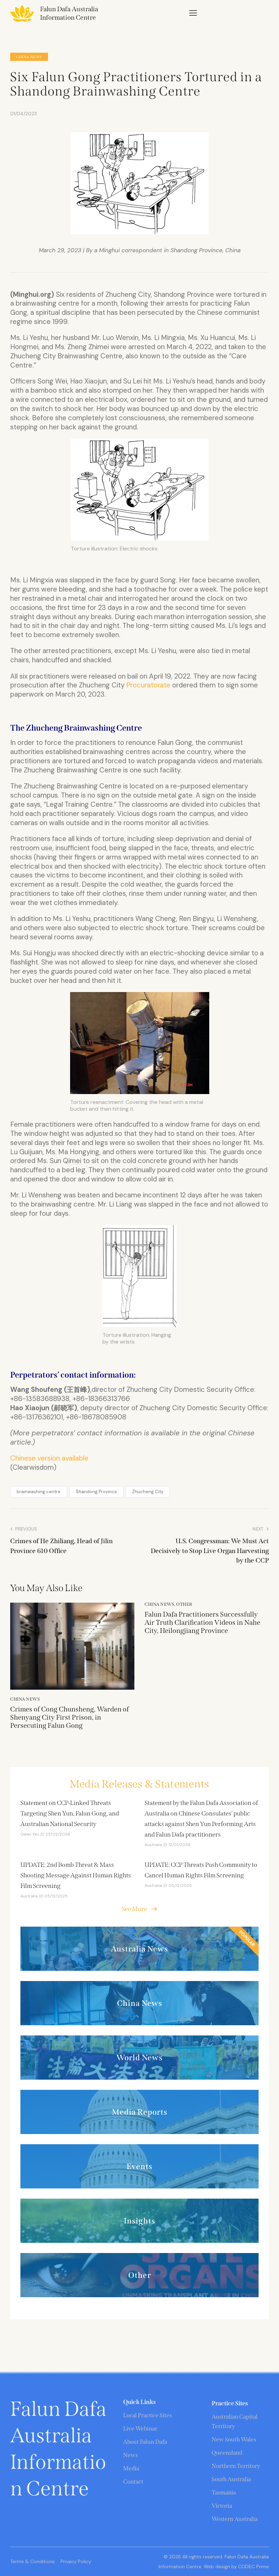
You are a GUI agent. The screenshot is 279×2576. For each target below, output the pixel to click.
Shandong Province (96, 1492)
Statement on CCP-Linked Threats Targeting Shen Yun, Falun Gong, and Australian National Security (70, 1813)
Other (184, 1604)
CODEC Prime (253, 2566)
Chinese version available (49, 1458)
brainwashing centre (39, 1492)
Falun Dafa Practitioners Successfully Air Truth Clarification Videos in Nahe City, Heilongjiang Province (202, 1622)
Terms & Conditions (32, 2561)
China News (29, 57)
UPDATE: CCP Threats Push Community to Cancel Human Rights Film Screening (201, 1870)
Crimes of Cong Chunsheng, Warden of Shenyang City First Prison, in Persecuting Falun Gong (70, 1717)
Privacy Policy (76, 2561)
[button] (193, 13)
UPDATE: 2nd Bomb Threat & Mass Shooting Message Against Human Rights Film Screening (76, 1875)
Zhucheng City (148, 1492)
